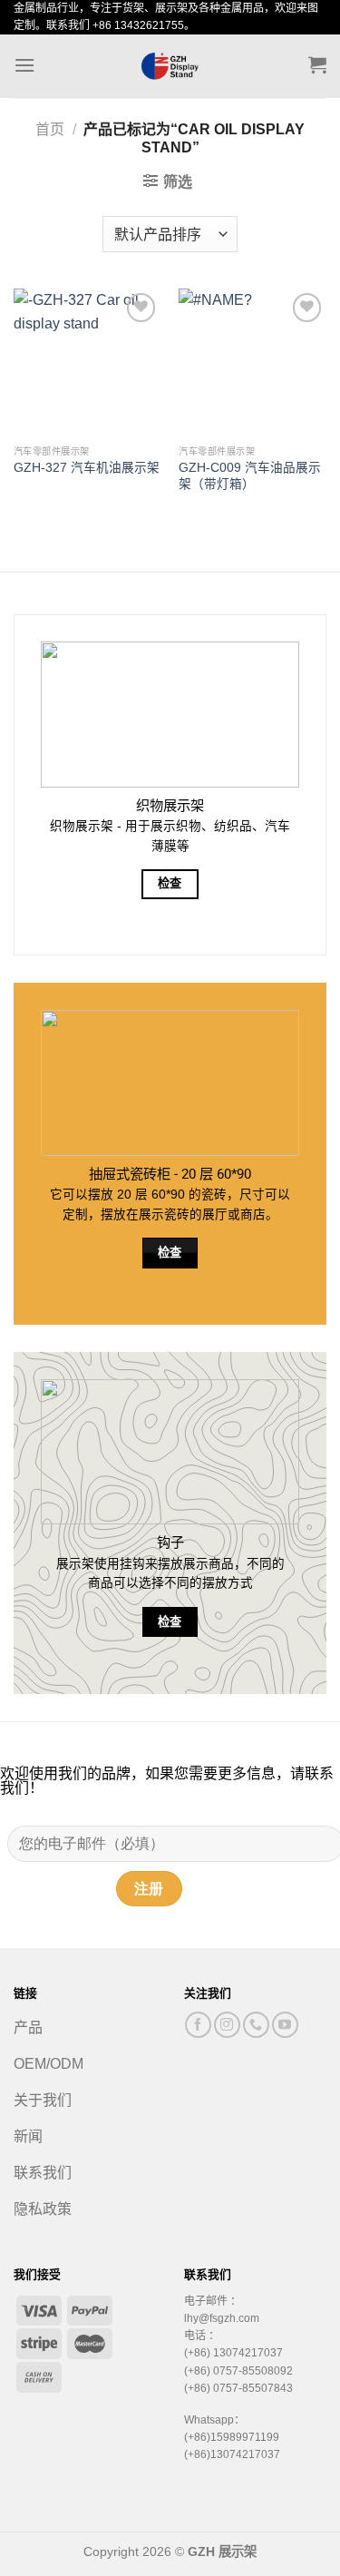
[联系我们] (256, 2025)
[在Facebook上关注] (198, 2025)
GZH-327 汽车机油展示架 (87, 468)
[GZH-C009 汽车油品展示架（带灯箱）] (253, 362)
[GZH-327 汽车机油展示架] (87, 362)
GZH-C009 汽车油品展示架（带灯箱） (250, 476)
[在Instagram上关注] (227, 2025)
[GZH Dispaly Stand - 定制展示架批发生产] (170, 66)
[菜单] (24, 65)
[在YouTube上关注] (285, 2025)
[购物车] (317, 64)
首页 (50, 129)
